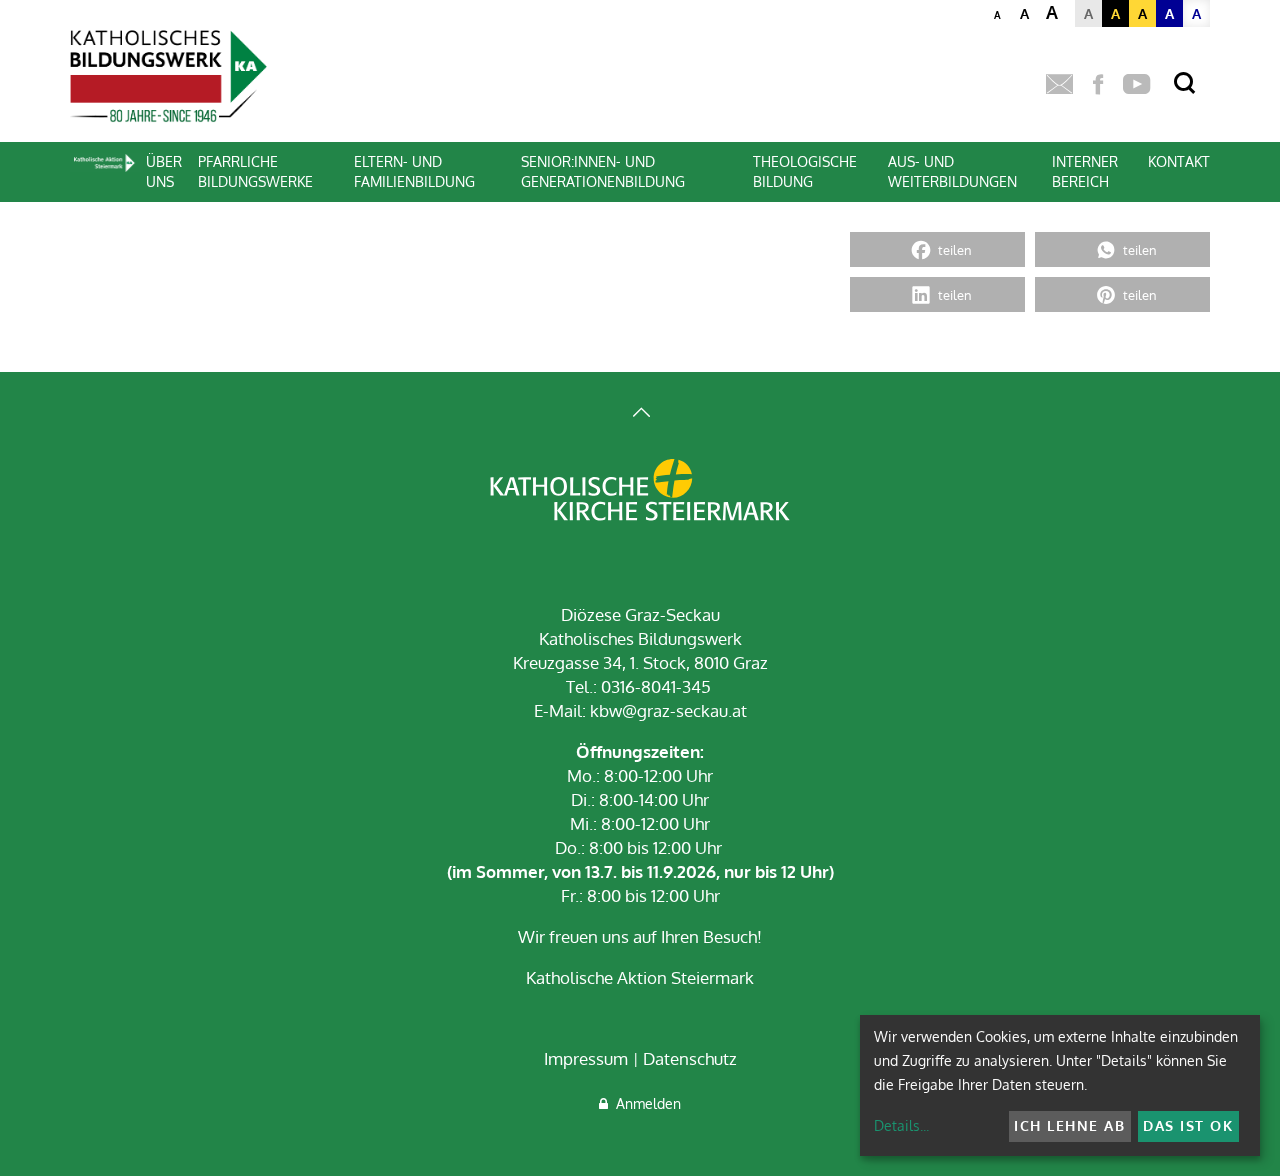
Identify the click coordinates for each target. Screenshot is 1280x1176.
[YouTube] (1136, 85)
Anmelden (644, 1103)
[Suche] (1184, 83)
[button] (937, 249)
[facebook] (1098, 85)
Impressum (586, 1058)
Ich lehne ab (1069, 1125)
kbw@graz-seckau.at (668, 710)
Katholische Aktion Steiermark (640, 977)
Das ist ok (1188, 1125)
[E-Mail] (1059, 85)
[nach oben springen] (640, 414)
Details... (901, 1125)
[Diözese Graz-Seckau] (640, 492)
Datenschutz (690, 1058)
